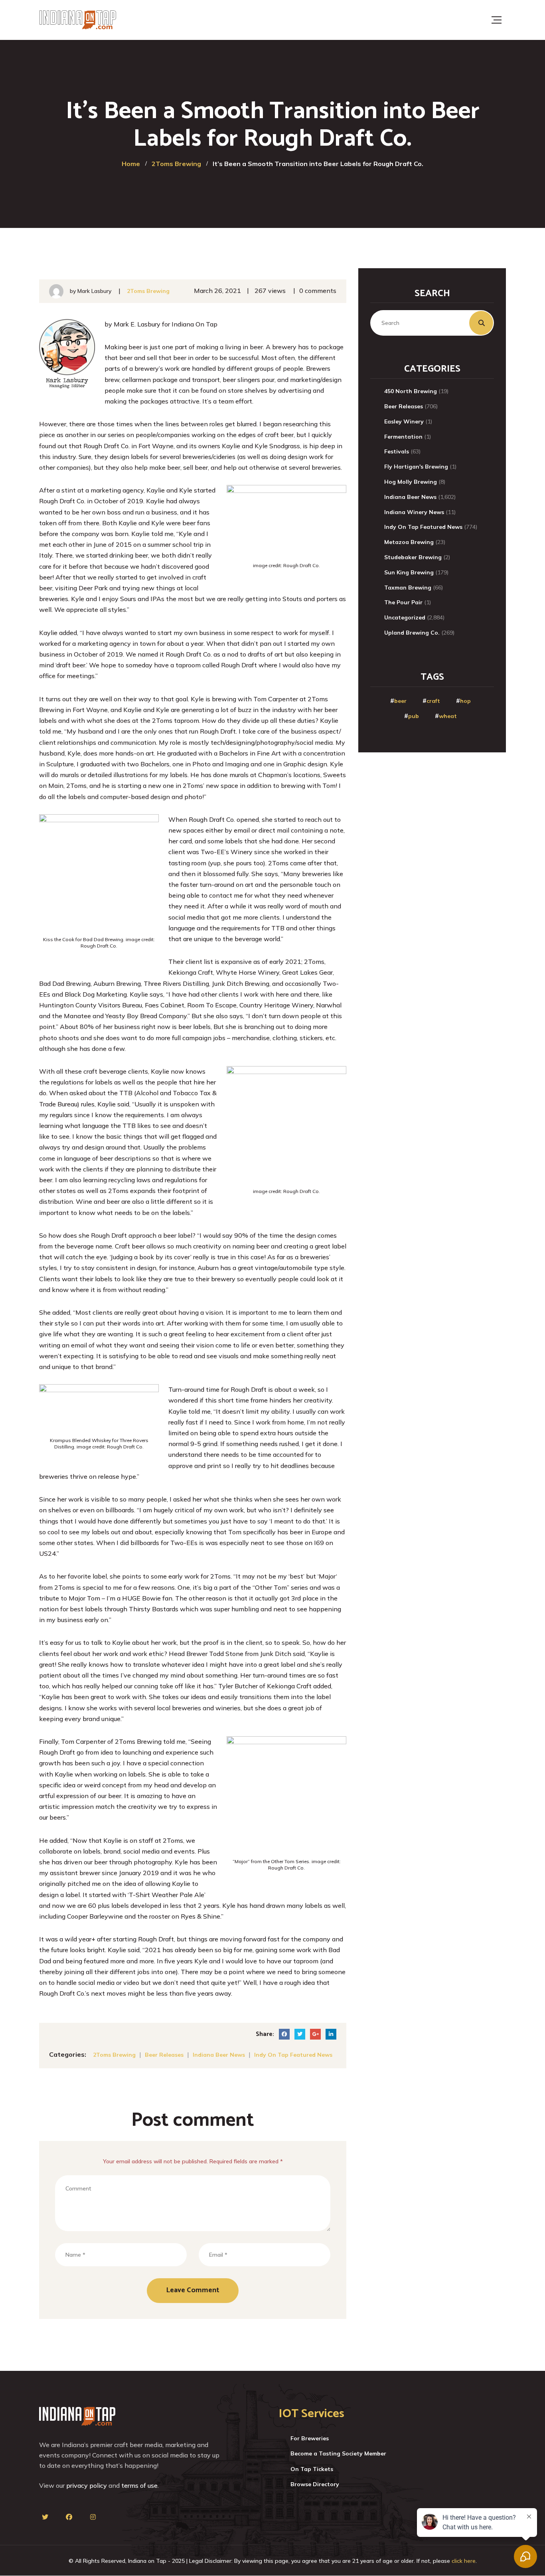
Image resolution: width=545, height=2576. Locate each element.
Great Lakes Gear (307, 972)
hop (465, 701)
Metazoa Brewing (409, 542)
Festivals (397, 451)
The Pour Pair (403, 602)
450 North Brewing (411, 391)
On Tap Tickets (312, 2469)
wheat (448, 716)
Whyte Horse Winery (248, 972)
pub (414, 716)
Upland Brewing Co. (412, 633)
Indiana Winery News (414, 512)
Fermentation (403, 437)
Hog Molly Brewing (411, 482)
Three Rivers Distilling (176, 983)
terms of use (139, 2485)
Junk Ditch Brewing (241, 983)
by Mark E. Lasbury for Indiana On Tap (161, 324)
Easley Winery (404, 421)
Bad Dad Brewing (65, 983)
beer (400, 701)
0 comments (318, 291)
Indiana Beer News (219, 2055)
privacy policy (87, 2485)
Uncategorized (405, 617)
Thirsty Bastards (154, 1609)
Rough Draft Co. (107, 446)
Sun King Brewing (409, 572)
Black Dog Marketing (96, 994)
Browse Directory (315, 2484)
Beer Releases (164, 2055)
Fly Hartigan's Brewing (416, 467)
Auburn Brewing (117, 983)
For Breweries (310, 2438)
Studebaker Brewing (413, 557)
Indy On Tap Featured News (293, 2055)
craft (433, 701)
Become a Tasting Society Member (338, 2453)
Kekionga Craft (191, 972)
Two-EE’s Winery (227, 852)
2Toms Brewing (148, 291)
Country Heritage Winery (276, 1005)
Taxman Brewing (408, 588)
